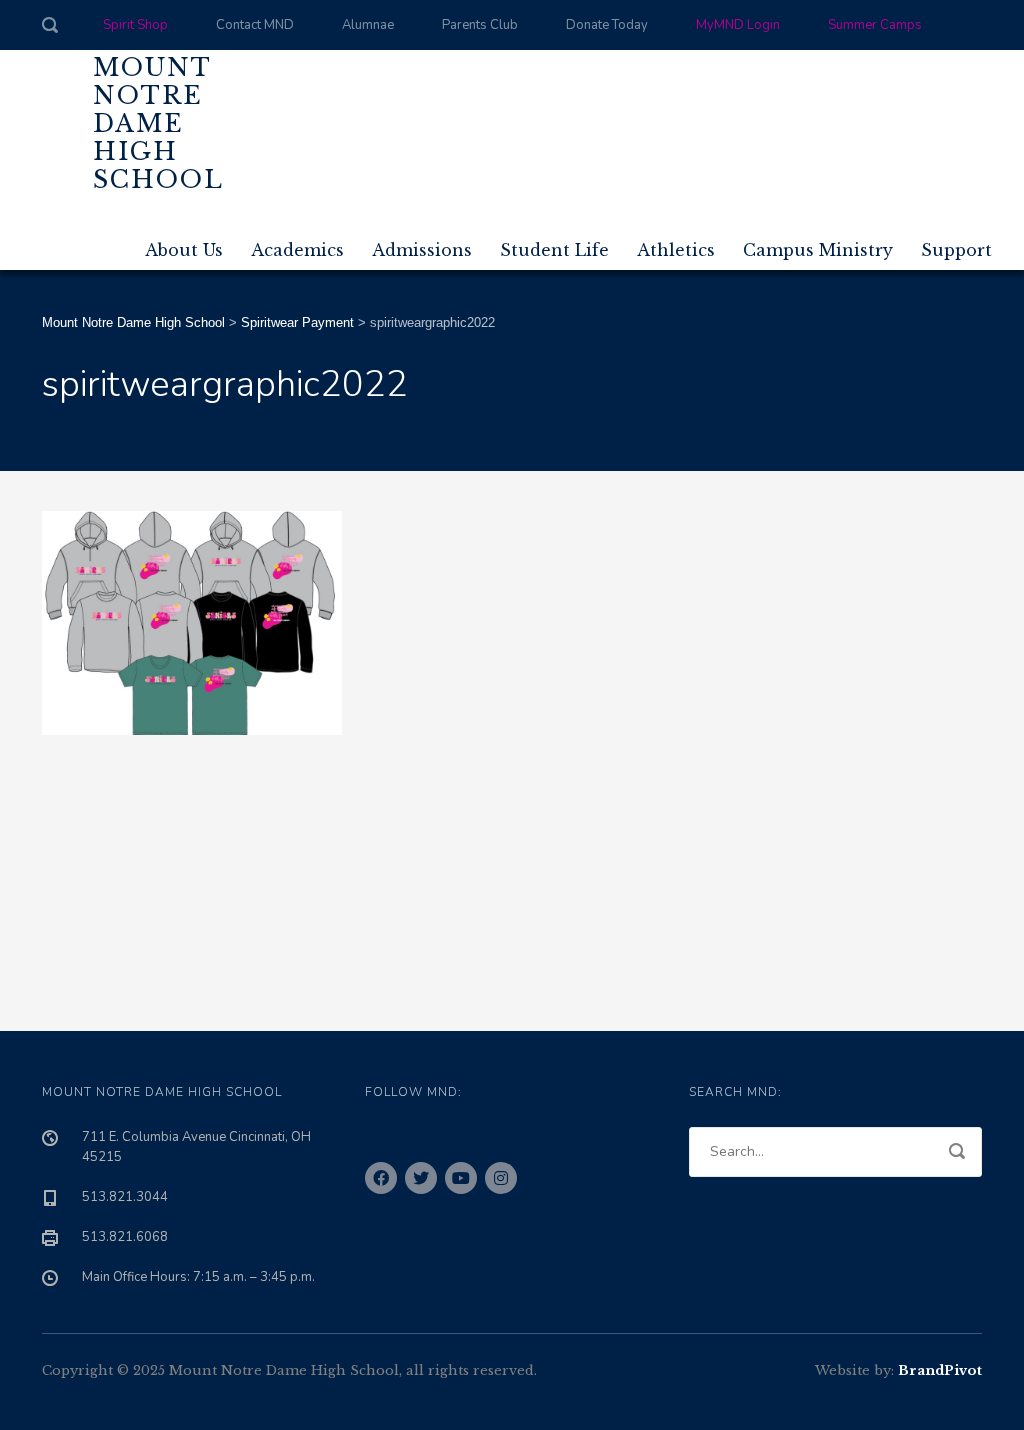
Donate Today (607, 25)
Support (956, 250)
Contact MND (255, 25)
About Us (184, 250)
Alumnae (368, 25)
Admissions (422, 250)
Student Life (554, 250)
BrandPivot (940, 1370)
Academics (297, 250)
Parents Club (480, 25)
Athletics (676, 250)
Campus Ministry (818, 250)
